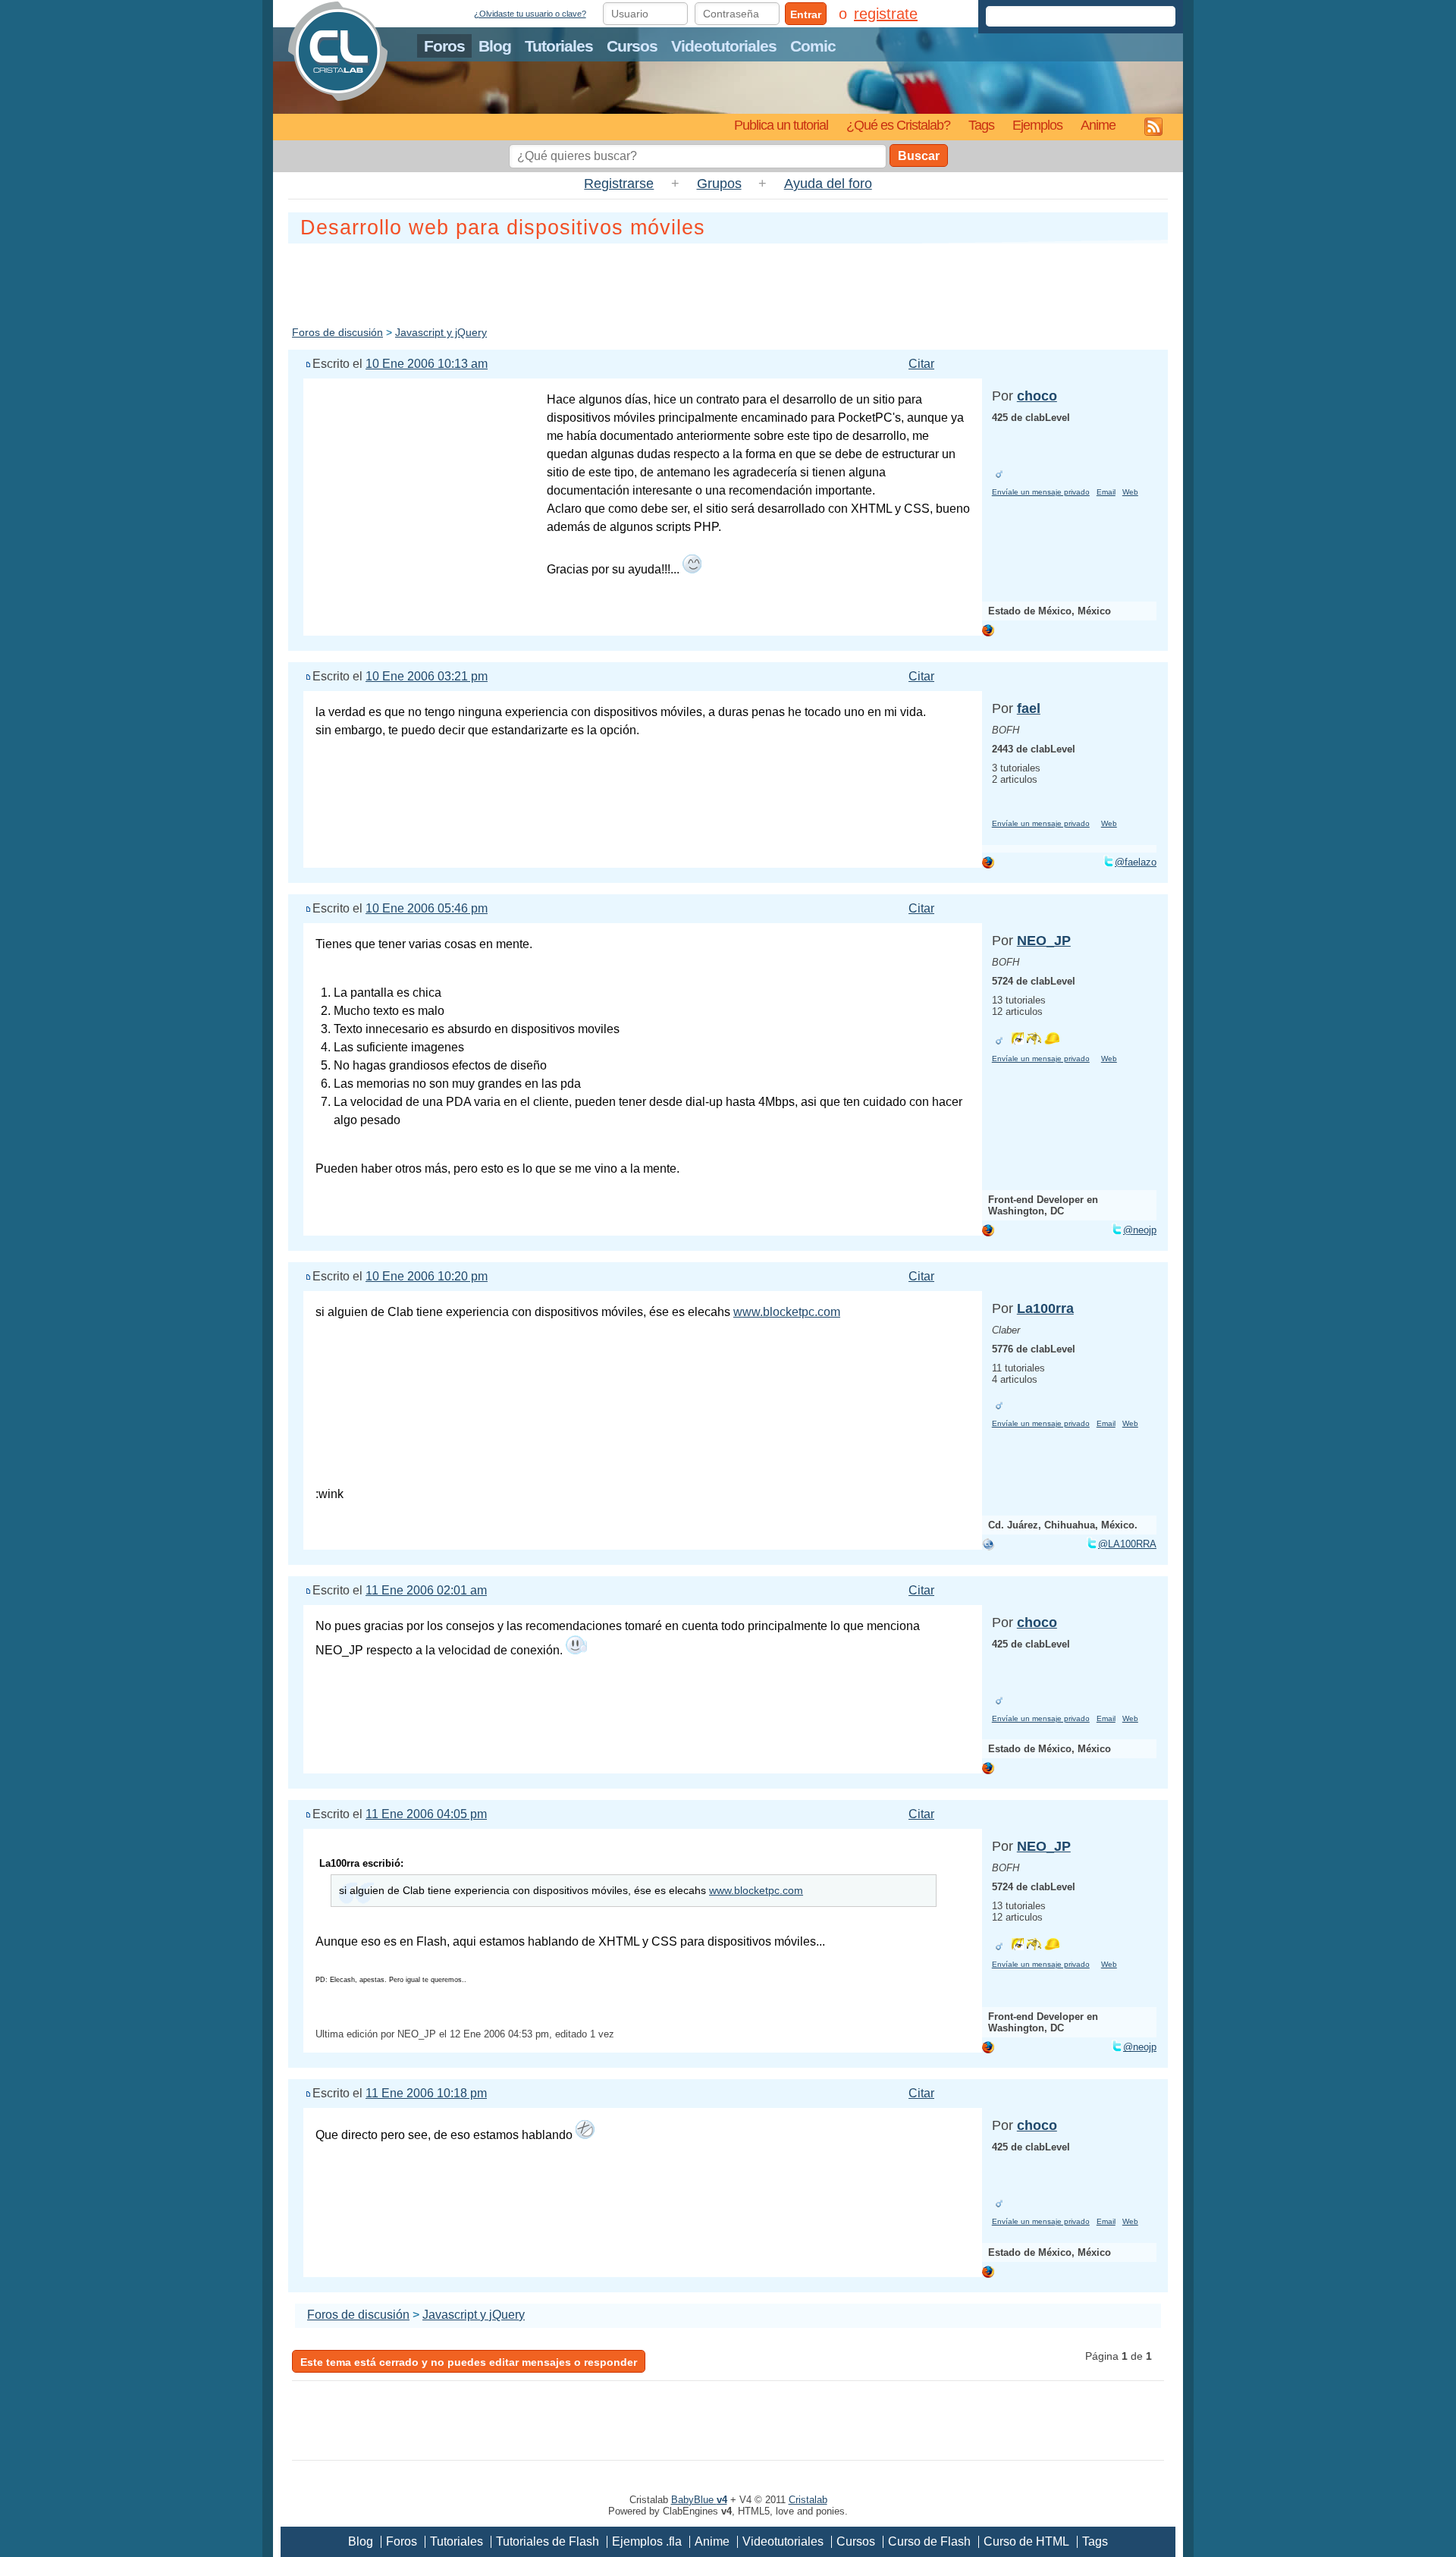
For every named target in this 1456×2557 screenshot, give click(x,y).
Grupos (719, 184)
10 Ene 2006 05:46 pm (427, 908)
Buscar (919, 156)
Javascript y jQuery (441, 332)
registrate (886, 14)
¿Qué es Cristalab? (898, 125)
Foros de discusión (337, 332)
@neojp (1140, 1230)
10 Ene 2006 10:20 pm (427, 1276)
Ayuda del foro (828, 184)
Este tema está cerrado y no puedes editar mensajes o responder (469, 2362)
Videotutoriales (724, 46)
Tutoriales (559, 46)
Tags (981, 125)
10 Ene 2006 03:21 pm (427, 676)
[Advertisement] (728, 281)
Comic (813, 46)
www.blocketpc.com (787, 1312)
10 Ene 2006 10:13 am (427, 364)
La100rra (1045, 1308)
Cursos (632, 46)
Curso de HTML (1026, 2541)
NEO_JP (1044, 941)
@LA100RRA (1127, 1544)
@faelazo (1136, 862)
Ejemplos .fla (647, 2541)
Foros (444, 46)
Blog (495, 46)
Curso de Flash (929, 2541)
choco (1037, 396)
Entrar (806, 14)
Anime (1098, 125)
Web (1130, 492)
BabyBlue (699, 2500)
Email (1106, 492)
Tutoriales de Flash (548, 2541)
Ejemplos (1037, 125)
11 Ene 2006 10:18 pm (426, 2093)
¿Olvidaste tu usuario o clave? (530, 14)
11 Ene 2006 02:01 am (426, 1590)
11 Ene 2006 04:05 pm (426, 1814)
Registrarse (619, 184)
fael (1029, 708)
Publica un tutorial (781, 125)
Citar (921, 364)
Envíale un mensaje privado (1041, 492)
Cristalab (808, 2500)
